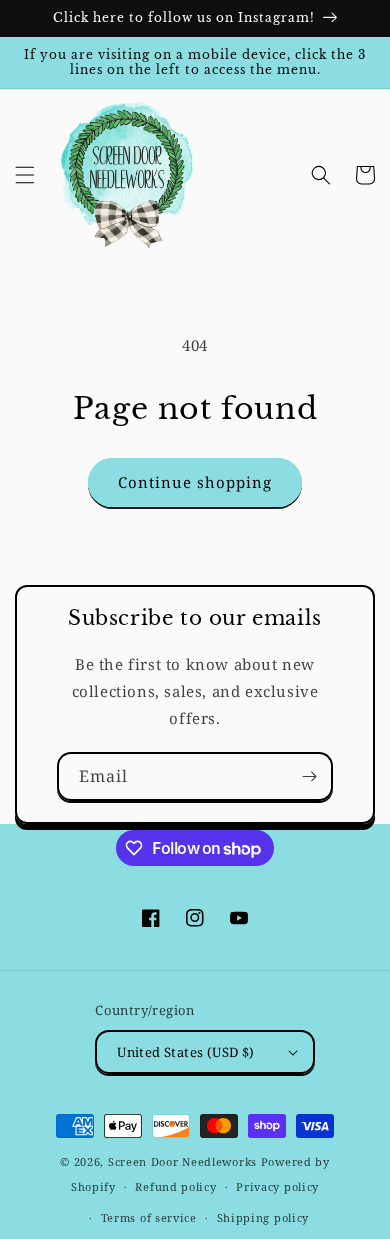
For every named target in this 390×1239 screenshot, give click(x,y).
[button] (25, 175)
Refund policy (175, 1186)
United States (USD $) (185, 1052)
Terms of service (149, 1217)
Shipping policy (263, 1217)
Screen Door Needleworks (182, 1161)
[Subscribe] (309, 776)
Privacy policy (277, 1186)
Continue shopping (195, 482)
